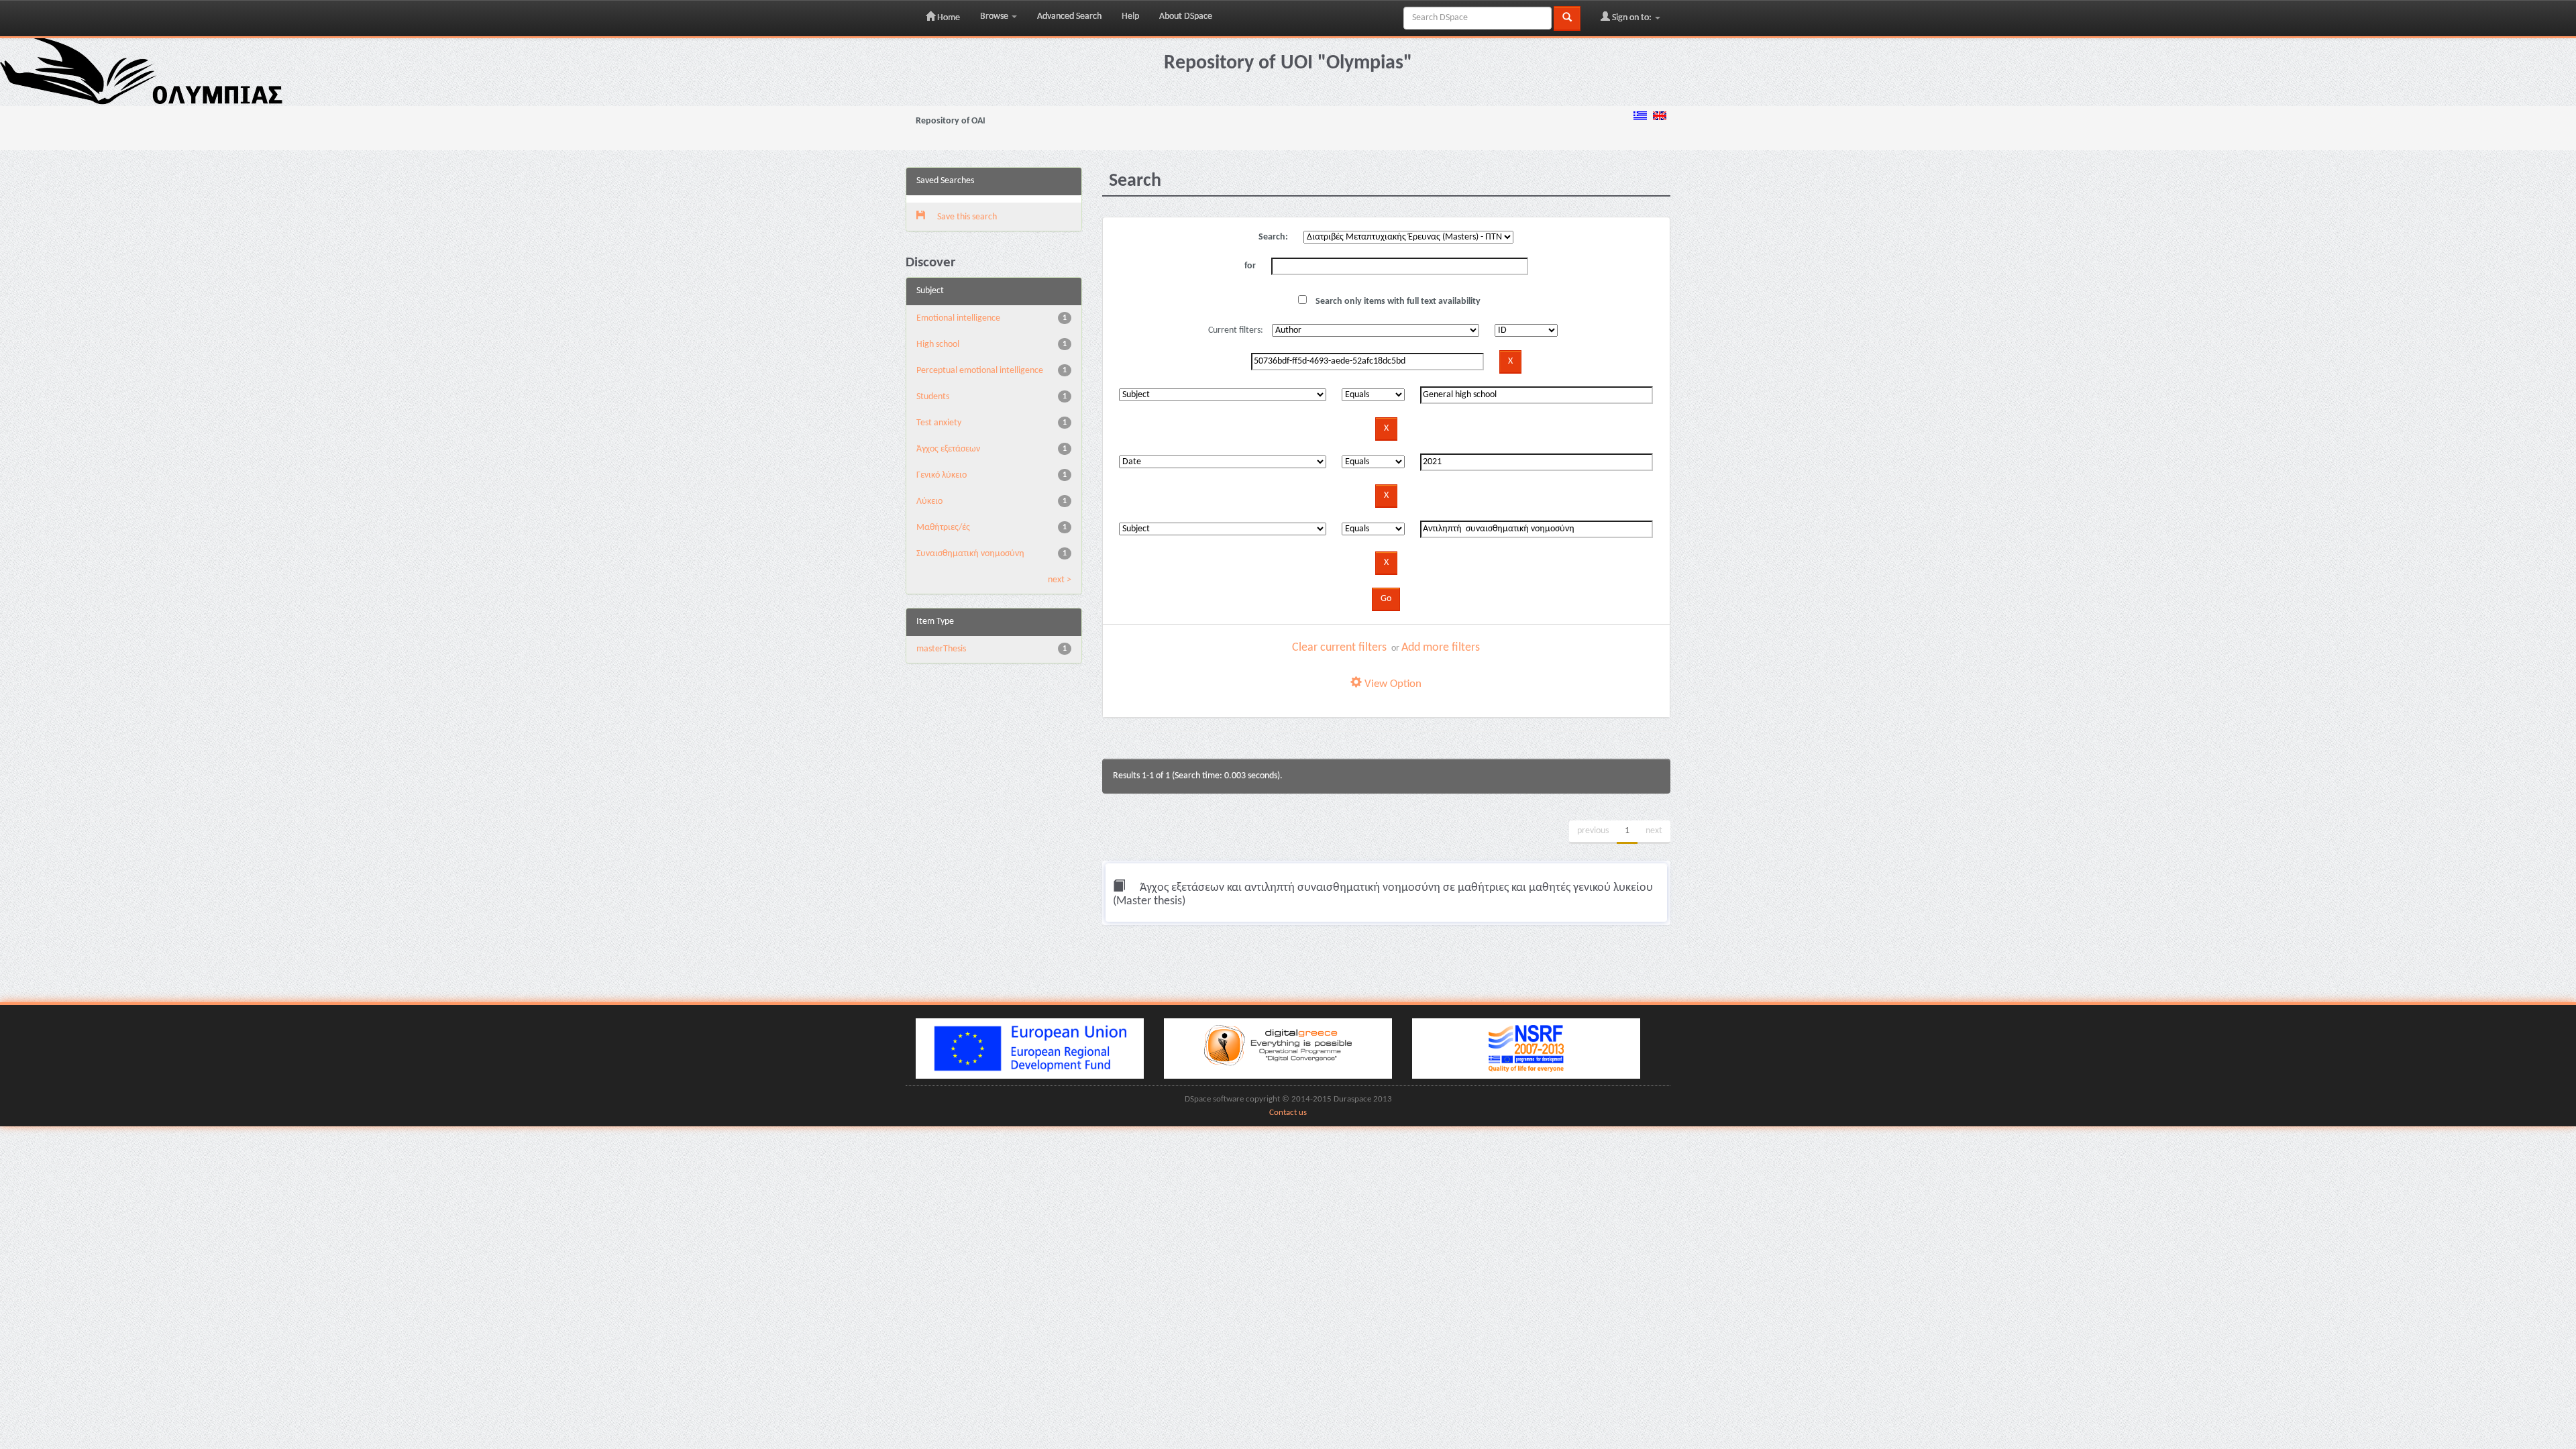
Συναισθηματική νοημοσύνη (970, 554)
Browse (995, 16)
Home (948, 18)
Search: (1273, 237)
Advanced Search (1069, 16)
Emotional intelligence (958, 318)
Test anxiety (939, 423)
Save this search (966, 217)
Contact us (1288, 1113)
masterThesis (941, 649)
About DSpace (1186, 16)
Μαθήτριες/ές (943, 528)
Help (1130, 16)
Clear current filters (1339, 648)
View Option (1392, 684)
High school (938, 344)
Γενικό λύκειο (942, 475)
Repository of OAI (951, 121)
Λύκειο (929, 501)
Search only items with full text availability (1397, 302)
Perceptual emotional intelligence (980, 371)
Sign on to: (1632, 18)
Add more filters (1441, 648)
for (1250, 266)
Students (933, 397)
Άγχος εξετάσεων (948, 449)
